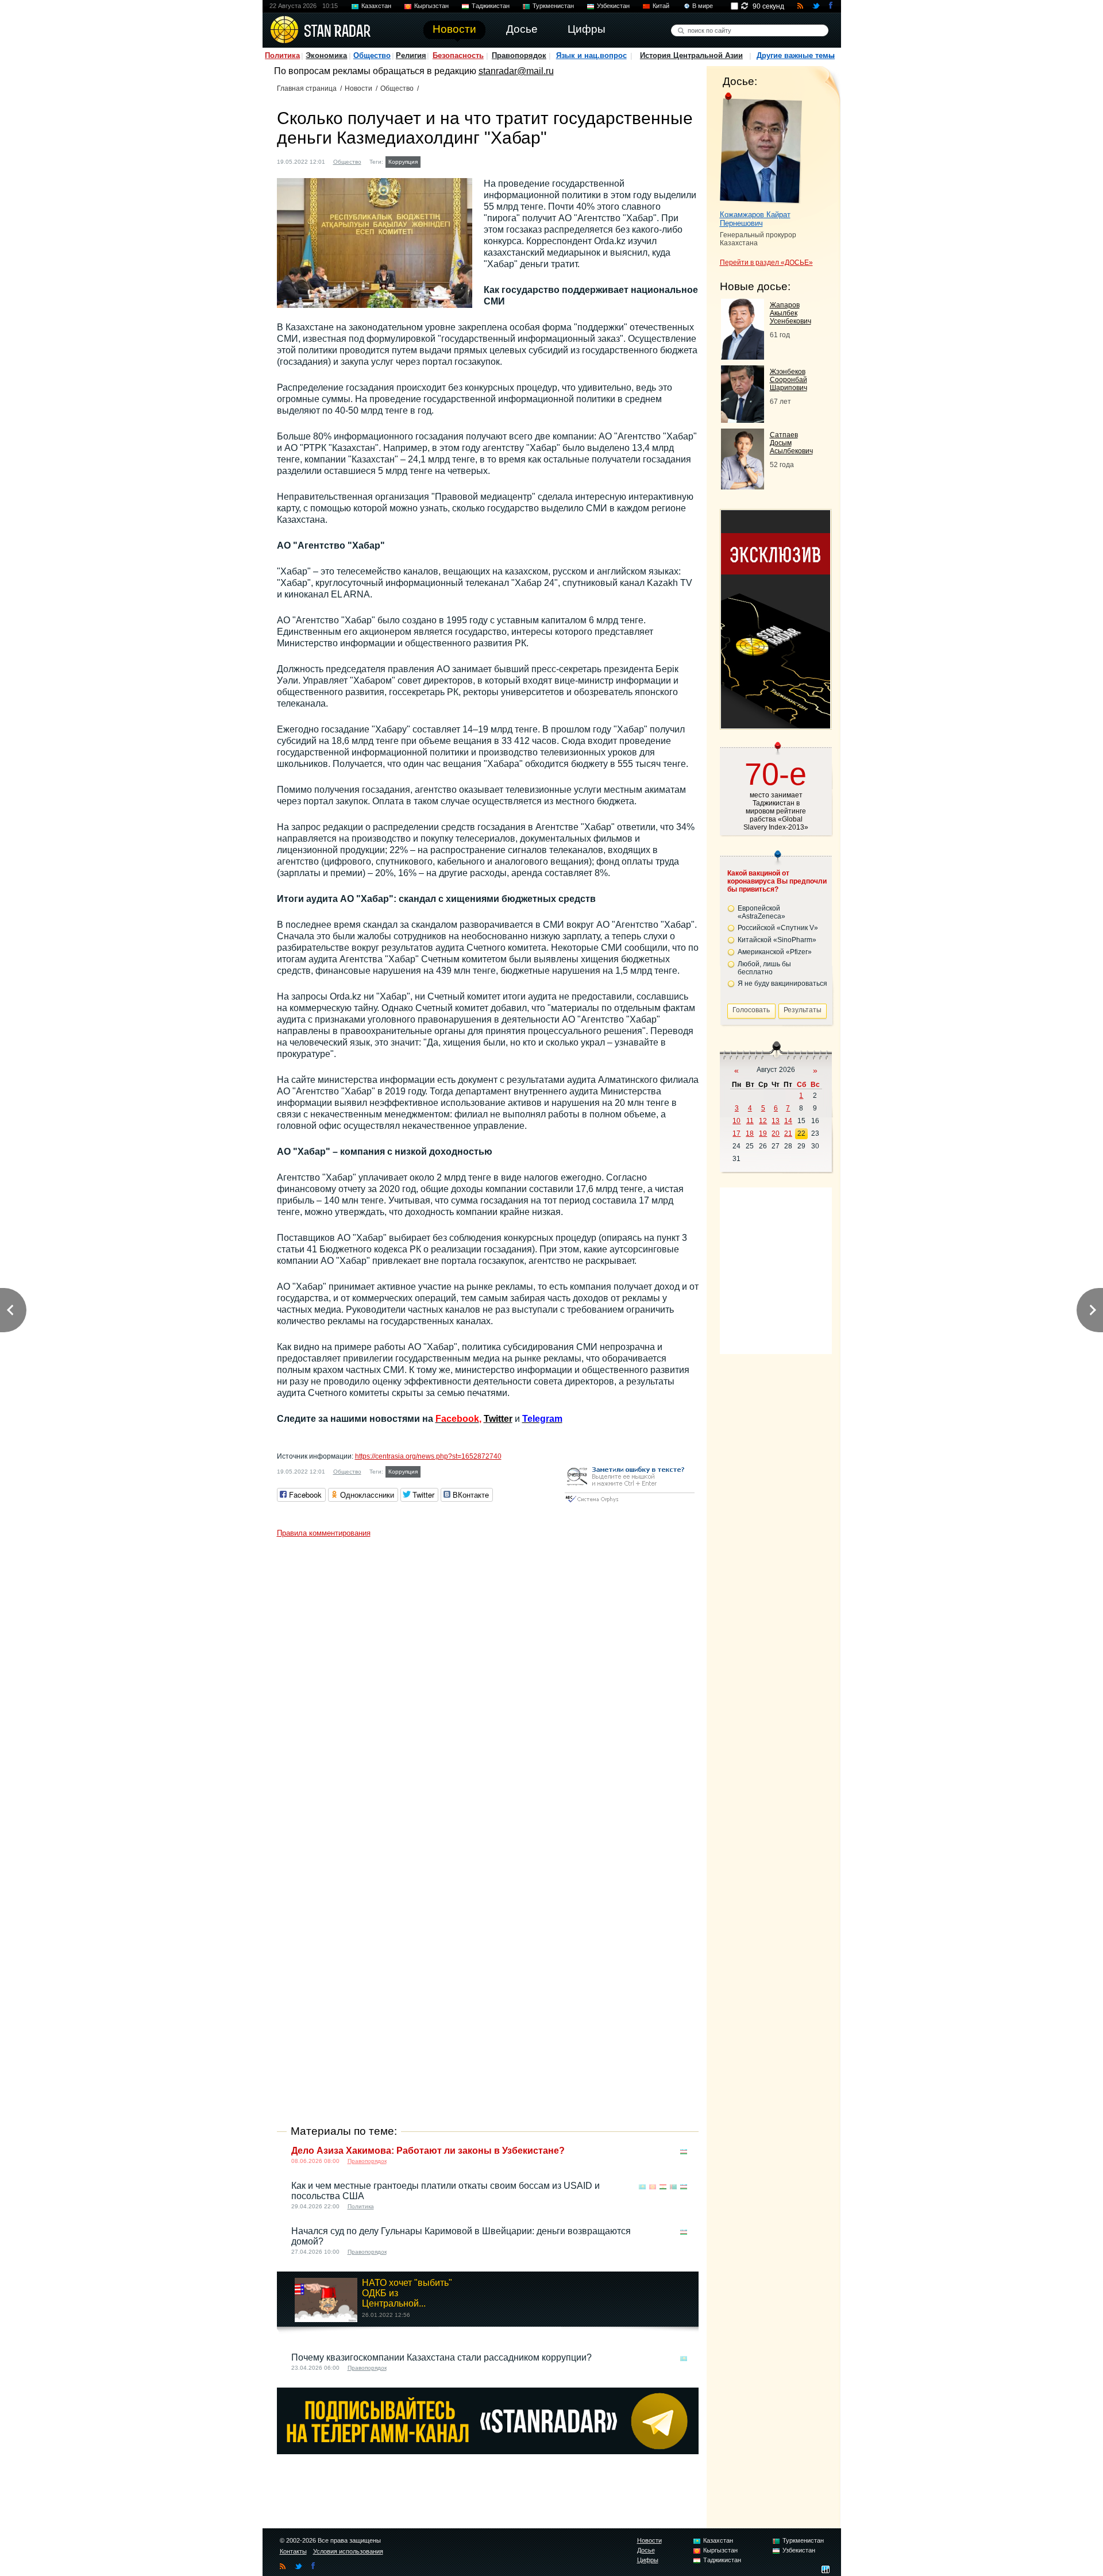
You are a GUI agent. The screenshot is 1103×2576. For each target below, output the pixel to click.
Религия (411, 55)
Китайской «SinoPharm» (777, 940)
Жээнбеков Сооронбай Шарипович (788, 380)
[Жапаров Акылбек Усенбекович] (743, 356)
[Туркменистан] (673, 2187)
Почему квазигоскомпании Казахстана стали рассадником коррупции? (441, 2357)
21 (788, 1133)
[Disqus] (488, 1687)
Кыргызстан (431, 6)
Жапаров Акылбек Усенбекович (790, 313)
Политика (282, 55)
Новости (358, 88)
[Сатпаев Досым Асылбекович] (743, 486)
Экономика (326, 55)
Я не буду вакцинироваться (782, 984)
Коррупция (403, 162)
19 (763, 1133)
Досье (646, 2550)
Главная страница (307, 88)
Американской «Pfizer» (775, 952)
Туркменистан (553, 6)
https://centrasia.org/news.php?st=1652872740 (428, 1456)
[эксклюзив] (776, 725)
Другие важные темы (796, 55)
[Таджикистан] (663, 2187)
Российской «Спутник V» (778, 928)
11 (750, 1121)
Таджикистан (491, 6)
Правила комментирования (324, 1533)
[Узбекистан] (684, 2152)
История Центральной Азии (691, 55)
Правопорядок (519, 55)
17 (736, 1133)
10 (736, 1121)
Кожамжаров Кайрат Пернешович (755, 219)
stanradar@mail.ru (516, 71)
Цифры (648, 2560)
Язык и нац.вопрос (591, 55)
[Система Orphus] (630, 1503)
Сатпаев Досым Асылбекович (791, 443)
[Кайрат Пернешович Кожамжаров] (761, 148)
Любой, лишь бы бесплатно (764, 968)
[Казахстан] (430, 161)
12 (763, 1121)
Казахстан (376, 6)
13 (776, 1121)
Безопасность (458, 55)
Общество (372, 55)
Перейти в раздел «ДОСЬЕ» (766, 263)
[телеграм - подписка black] (488, 2451)
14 (788, 1121)
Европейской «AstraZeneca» (761, 912)
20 (776, 1133)
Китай (661, 6)
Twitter (498, 1419)
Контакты (293, 2551)
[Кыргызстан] (653, 2187)
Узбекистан (613, 6)
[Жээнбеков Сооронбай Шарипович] (743, 420)
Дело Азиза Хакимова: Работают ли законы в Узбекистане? (428, 2151)
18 (750, 1133)
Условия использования (348, 2551)
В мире (703, 6)
